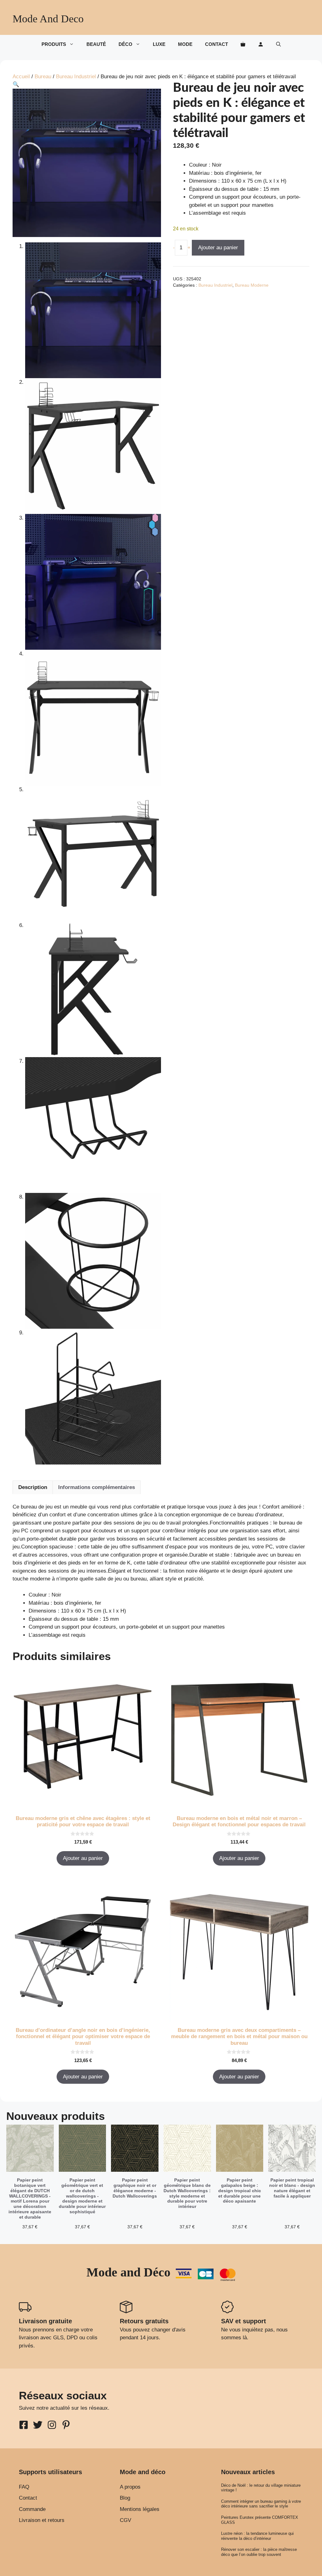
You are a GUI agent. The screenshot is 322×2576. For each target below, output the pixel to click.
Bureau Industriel (76, 77)
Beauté (96, 44)
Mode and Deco (48, 19)
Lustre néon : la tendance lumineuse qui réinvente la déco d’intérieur (257, 2536)
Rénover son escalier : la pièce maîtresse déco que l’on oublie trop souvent (259, 2552)
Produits (54, 44)
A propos (130, 2487)
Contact (217, 44)
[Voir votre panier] (243, 44)
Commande (32, 2509)
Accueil (21, 77)
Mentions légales (140, 2509)
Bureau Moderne (252, 285)
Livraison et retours (42, 2520)
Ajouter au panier (218, 248)
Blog (125, 2498)
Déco (125, 44)
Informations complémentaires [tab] (97, 1487)
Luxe (159, 44)
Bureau (43, 77)
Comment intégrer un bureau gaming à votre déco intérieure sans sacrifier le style (261, 2504)
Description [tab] (33, 1487)
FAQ (24, 2487)
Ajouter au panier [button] (83, 1858)
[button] (278, 44)
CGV (125, 2520)
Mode (185, 44)
